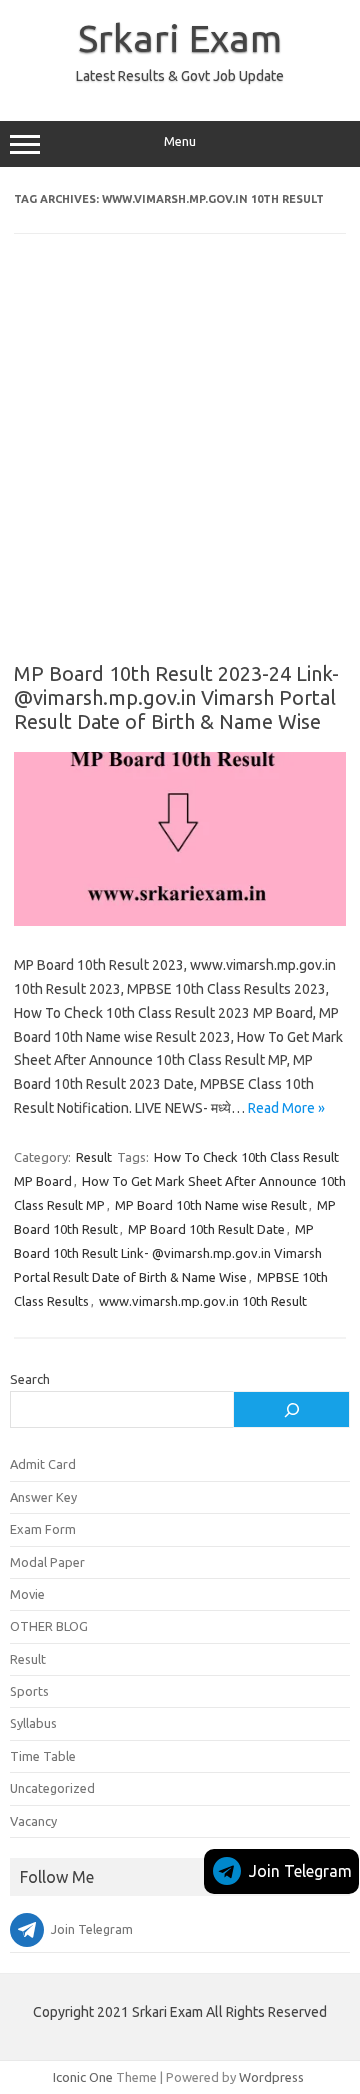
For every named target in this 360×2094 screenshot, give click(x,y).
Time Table (43, 1756)
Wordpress (271, 2077)
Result (94, 1157)
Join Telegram (300, 1871)
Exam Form (43, 1529)
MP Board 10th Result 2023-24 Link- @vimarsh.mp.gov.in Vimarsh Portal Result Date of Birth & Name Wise (176, 697)
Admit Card (43, 1464)
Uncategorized (52, 1788)
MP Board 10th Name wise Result (211, 1205)
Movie (27, 1594)
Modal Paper (47, 1562)
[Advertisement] (180, 462)
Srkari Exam (180, 38)
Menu (180, 141)
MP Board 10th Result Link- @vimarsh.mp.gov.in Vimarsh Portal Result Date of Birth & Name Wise (168, 1253)
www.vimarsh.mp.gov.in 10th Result (203, 1301)
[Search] (291, 1410)
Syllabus (33, 1723)
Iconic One (83, 2077)
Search (30, 1379)
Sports (29, 1691)
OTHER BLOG (49, 1626)
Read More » (286, 1108)
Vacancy (33, 1821)
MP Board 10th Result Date (206, 1229)
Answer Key (43, 1497)
